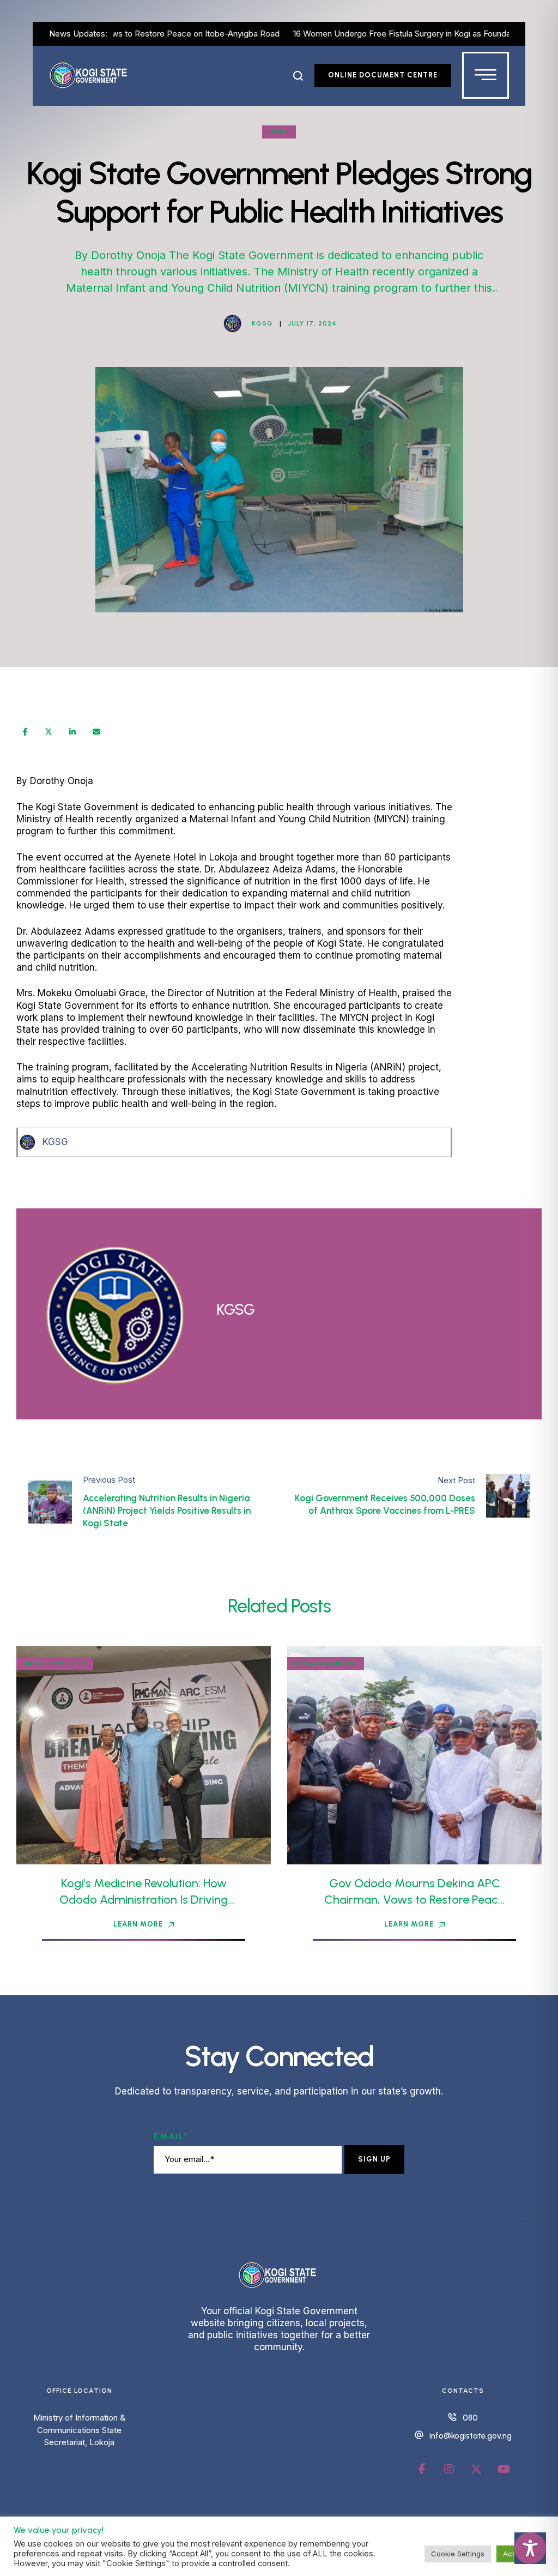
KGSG (55, 1142)
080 (470, 2418)
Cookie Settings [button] (458, 2554)
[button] (298, 76)
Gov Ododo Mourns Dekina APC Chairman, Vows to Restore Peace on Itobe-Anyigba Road (414, 1900)
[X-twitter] (476, 2469)
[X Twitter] (48, 732)
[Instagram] (449, 2469)
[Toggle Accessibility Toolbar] (530, 2548)
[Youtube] (504, 2469)
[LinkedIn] (72, 732)
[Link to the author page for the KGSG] (233, 323)
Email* (171, 2136)
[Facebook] (25, 732)
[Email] (96, 732)
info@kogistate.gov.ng (471, 2436)
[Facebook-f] (422, 2469)
